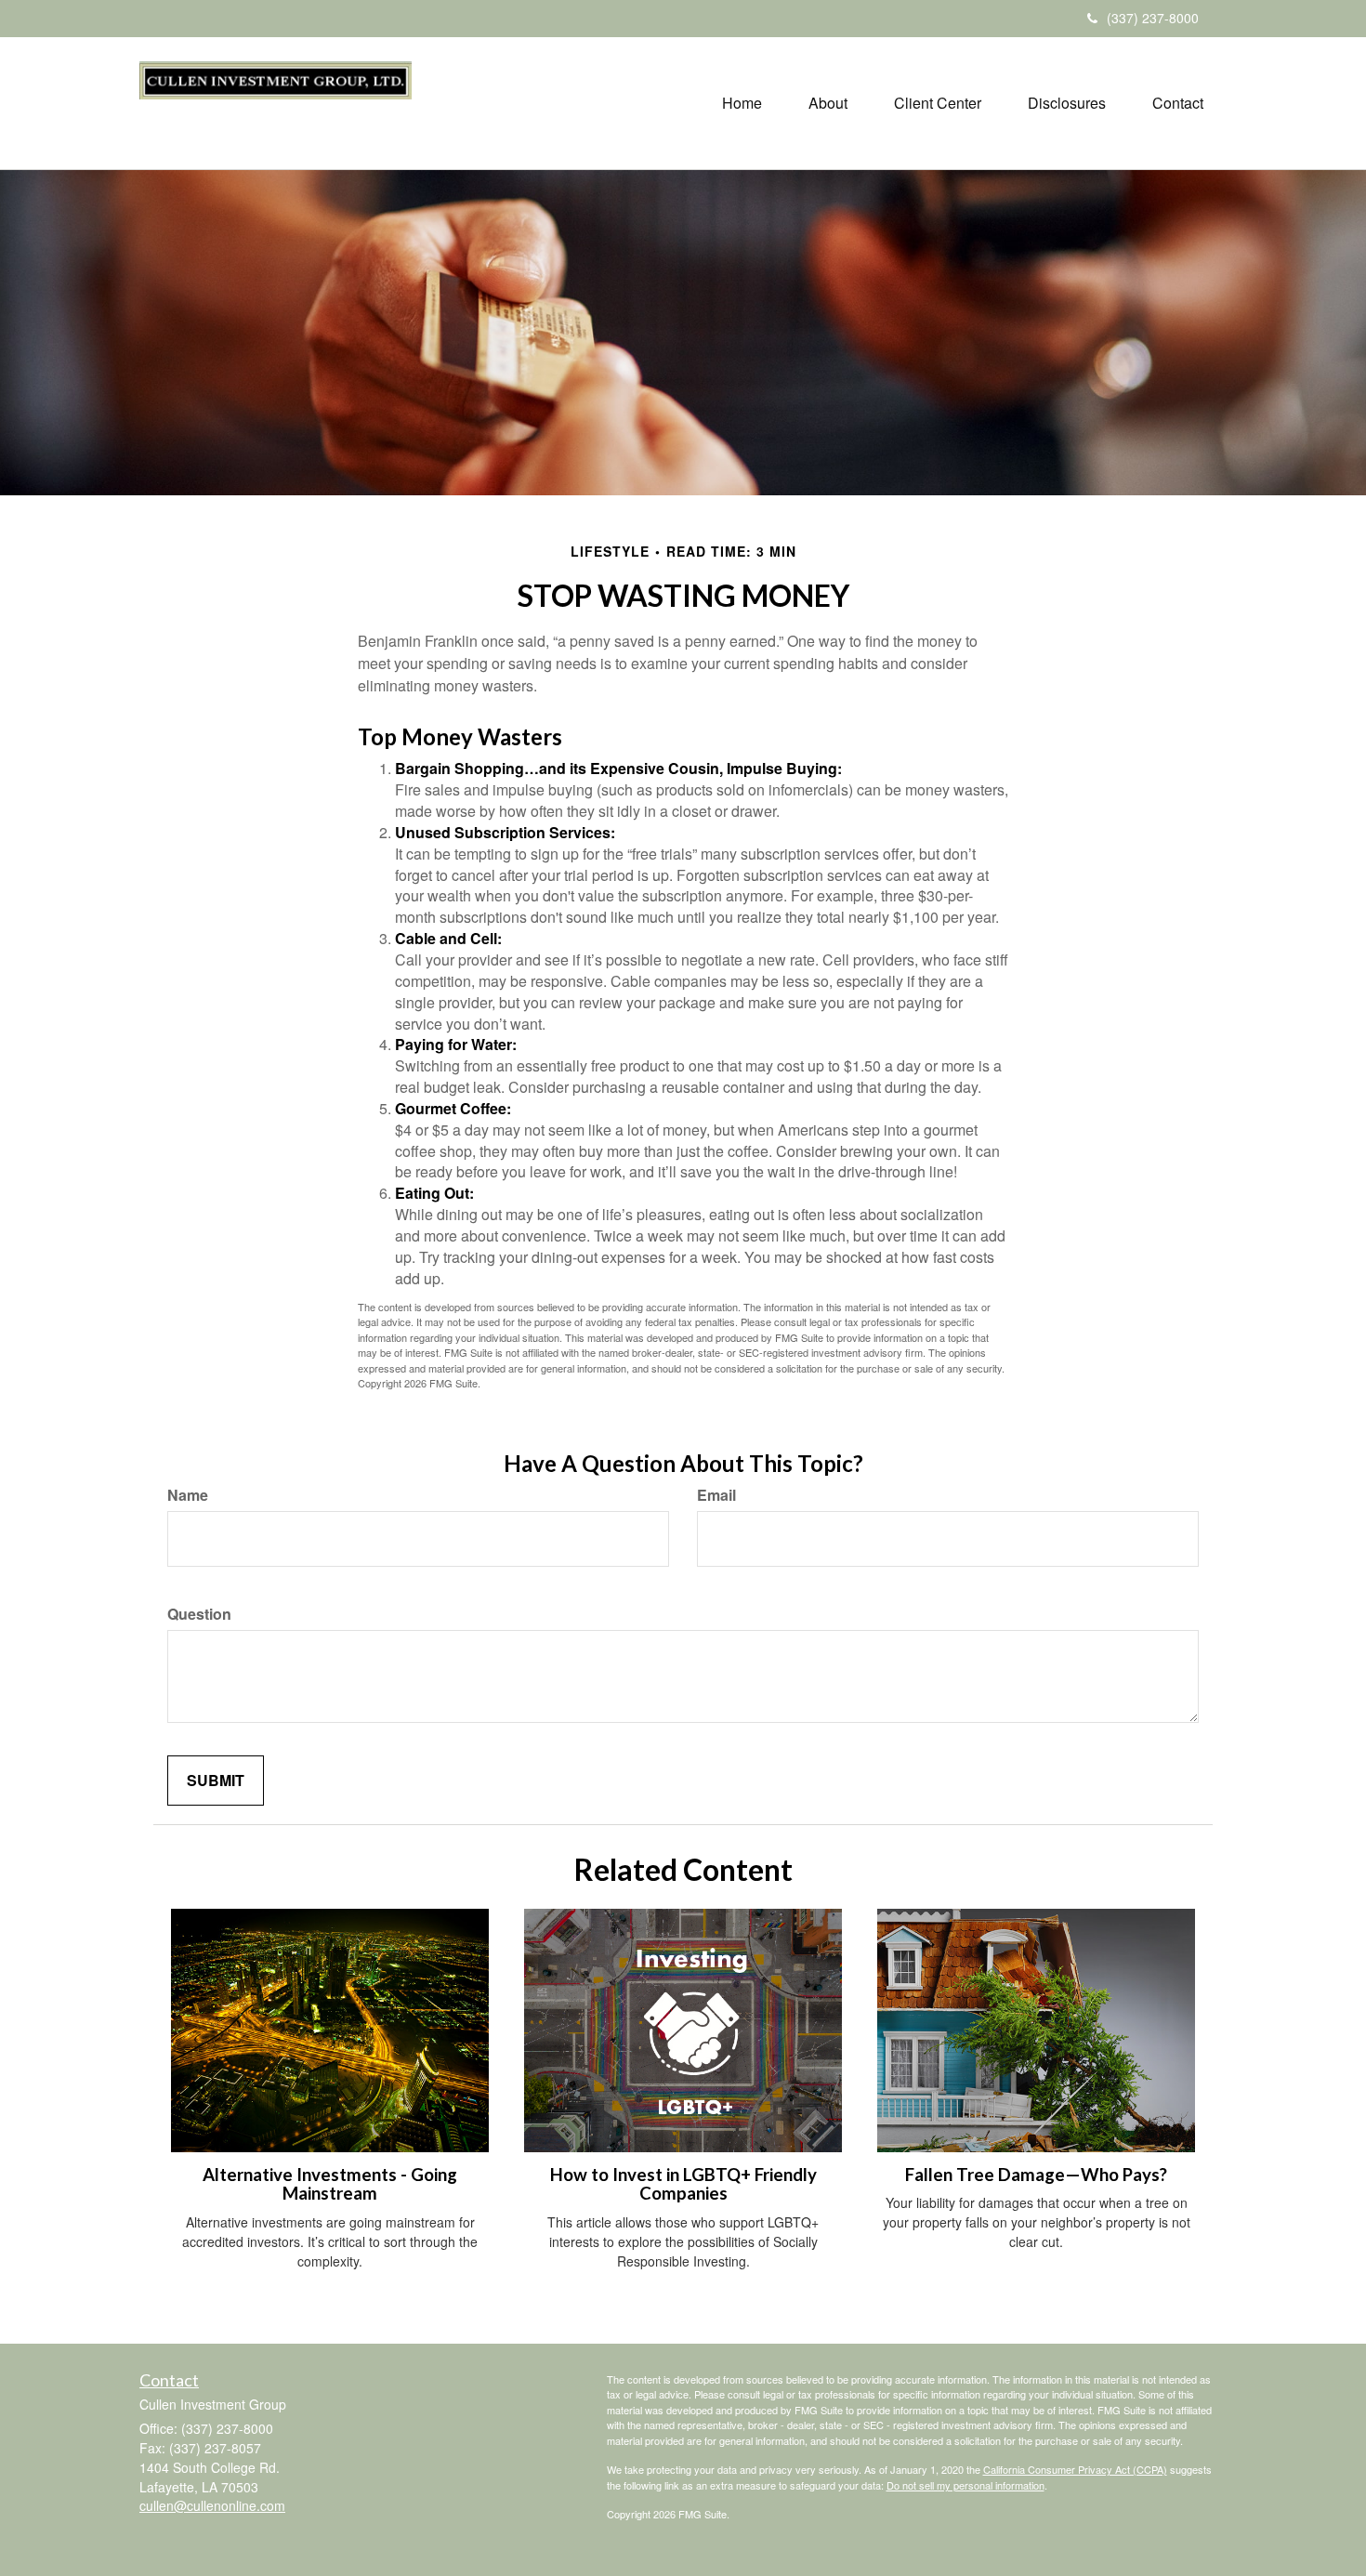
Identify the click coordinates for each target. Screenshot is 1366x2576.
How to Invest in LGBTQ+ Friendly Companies (683, 2184)
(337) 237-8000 (1153, 18)
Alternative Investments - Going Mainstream (330, 2184)
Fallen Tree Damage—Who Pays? (1036, 2175)
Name (188, 1495)
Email (716, 1495)
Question (199, 1614)
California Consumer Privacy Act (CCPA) (1075, 2469)
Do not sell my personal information (965, 2485)
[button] (828, 103)
